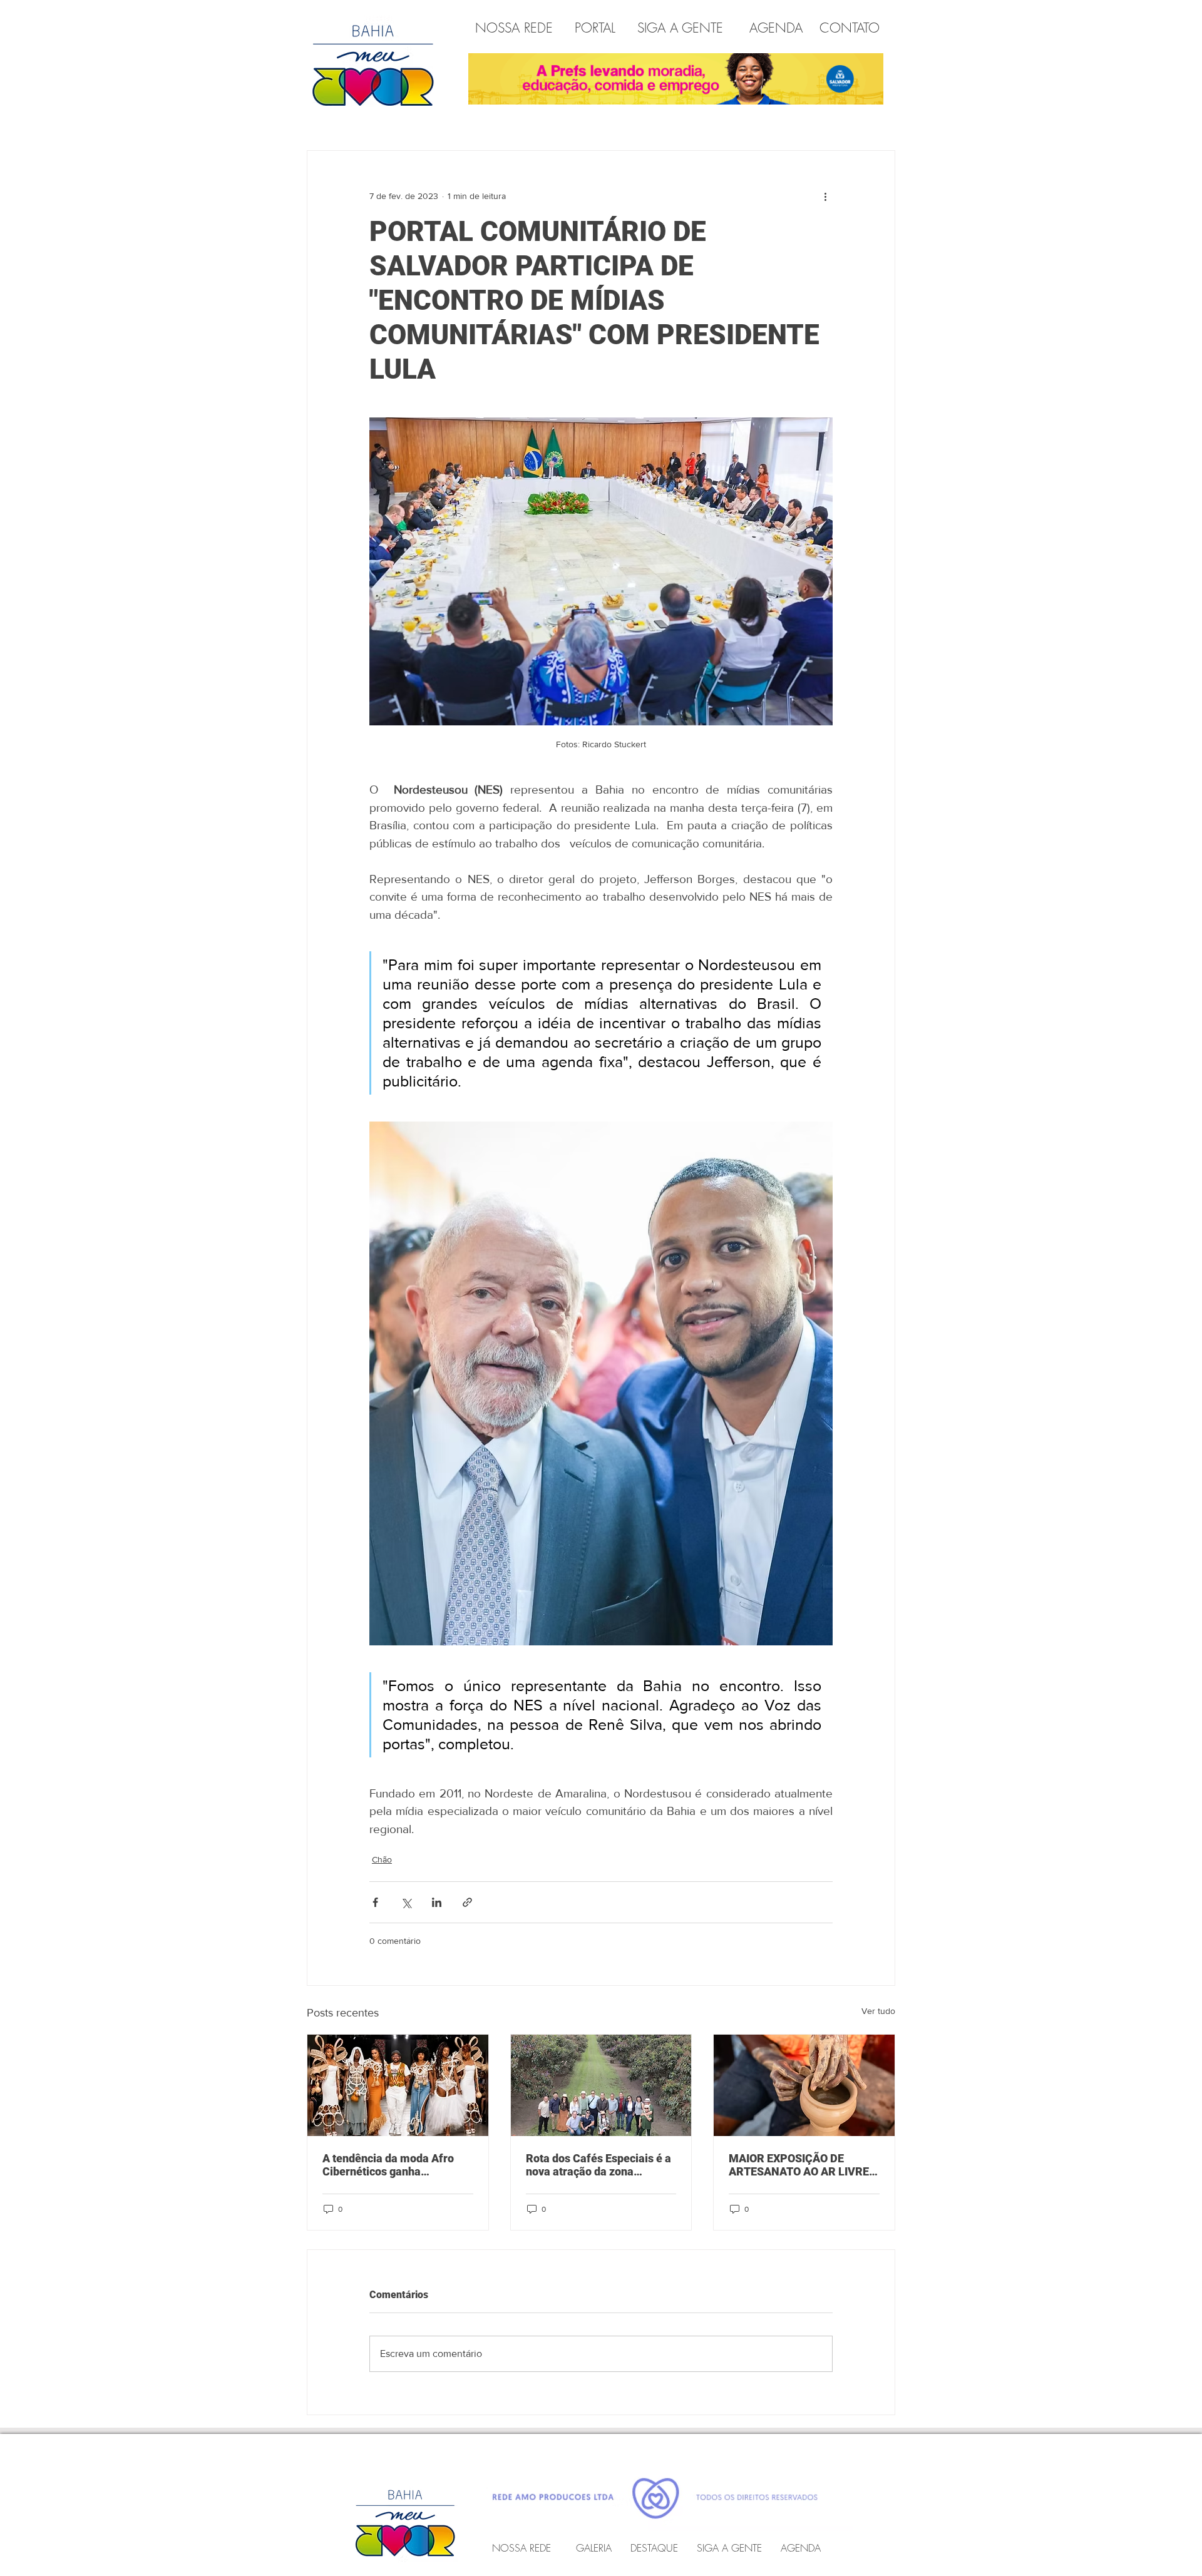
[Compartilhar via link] (467, 1902)
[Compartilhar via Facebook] (375, 1902)
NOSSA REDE (516, 28)
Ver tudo (878, 2011)
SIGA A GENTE (680, 28)
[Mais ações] (825, 196)
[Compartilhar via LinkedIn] (437, 1902)
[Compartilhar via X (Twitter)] (406, 1902)
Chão (382, 1859)
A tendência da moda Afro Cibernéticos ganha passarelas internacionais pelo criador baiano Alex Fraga (388, 2165)
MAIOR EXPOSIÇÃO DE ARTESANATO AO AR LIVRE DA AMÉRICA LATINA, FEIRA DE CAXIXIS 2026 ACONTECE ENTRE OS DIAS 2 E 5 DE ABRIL (802, 2165)
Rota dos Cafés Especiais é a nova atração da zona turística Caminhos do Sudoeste (598, 2165)
